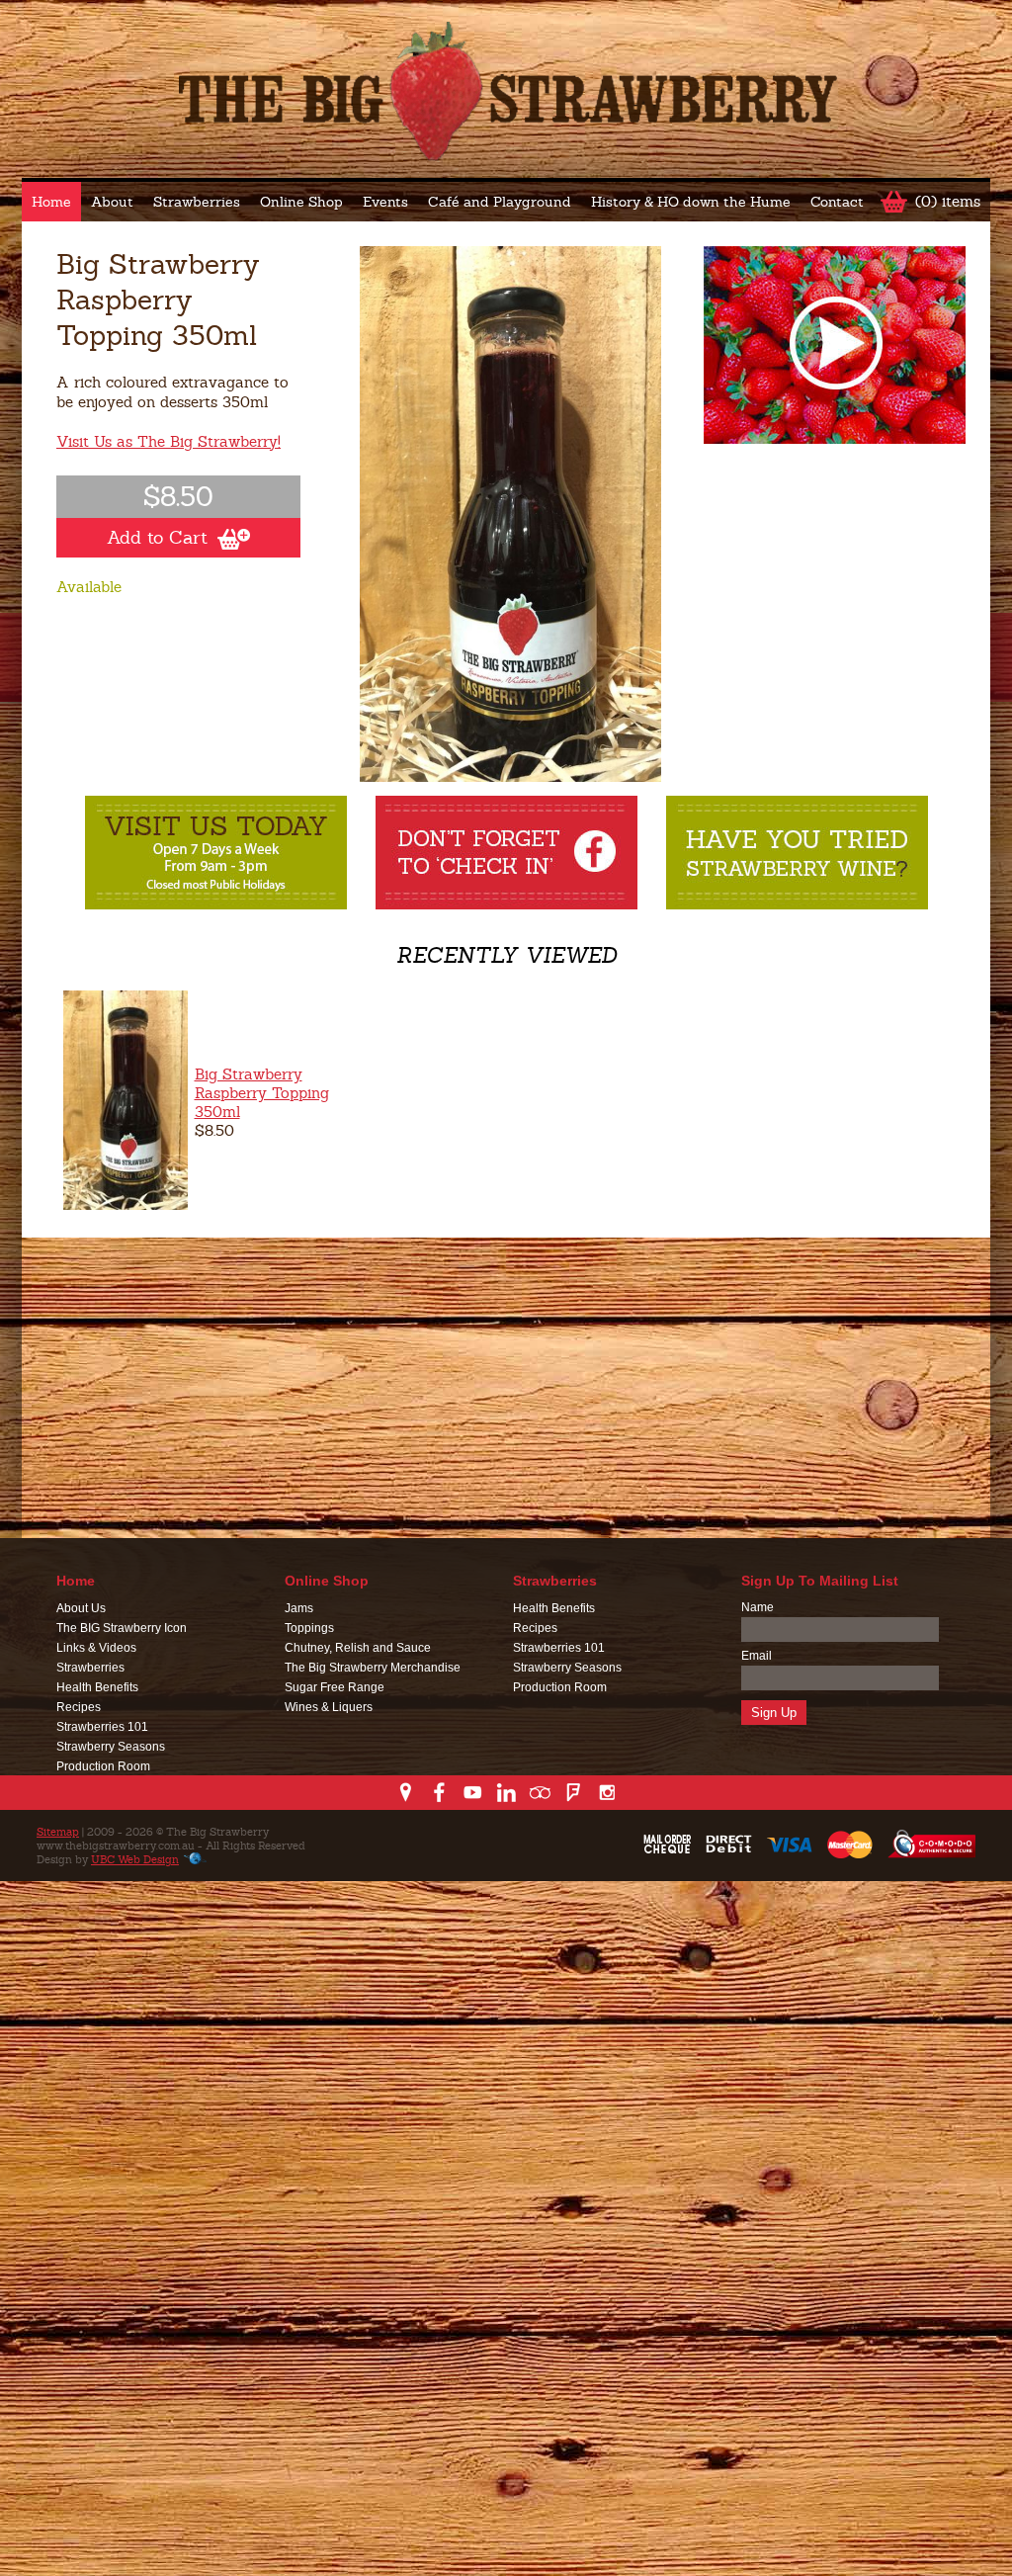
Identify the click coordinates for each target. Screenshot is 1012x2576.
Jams (299, 1608)
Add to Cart (157, 537)
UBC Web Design (135, 1859)
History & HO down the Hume (691, 202)
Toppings (309, 1628)
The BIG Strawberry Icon (122, 1628)
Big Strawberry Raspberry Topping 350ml (262, 1093)
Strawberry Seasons (111, 1747)
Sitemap (58, 1832)
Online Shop (301, 202)
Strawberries (197, 202)
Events (385, 202)
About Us (81, 1608)
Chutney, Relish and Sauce (358, 1648)
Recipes (79, 1707)
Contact (837, 202)
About (112, 202)
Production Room (103, 1766)
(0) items (948, 201)
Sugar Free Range (335, 1687)
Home (51, 202)
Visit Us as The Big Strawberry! (169, 441)
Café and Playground (500, 202)
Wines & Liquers (329, 1707)
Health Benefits (97, 1687)
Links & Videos (96, 1648)
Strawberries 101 (102, 1727)
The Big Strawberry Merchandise (373, 1668)
